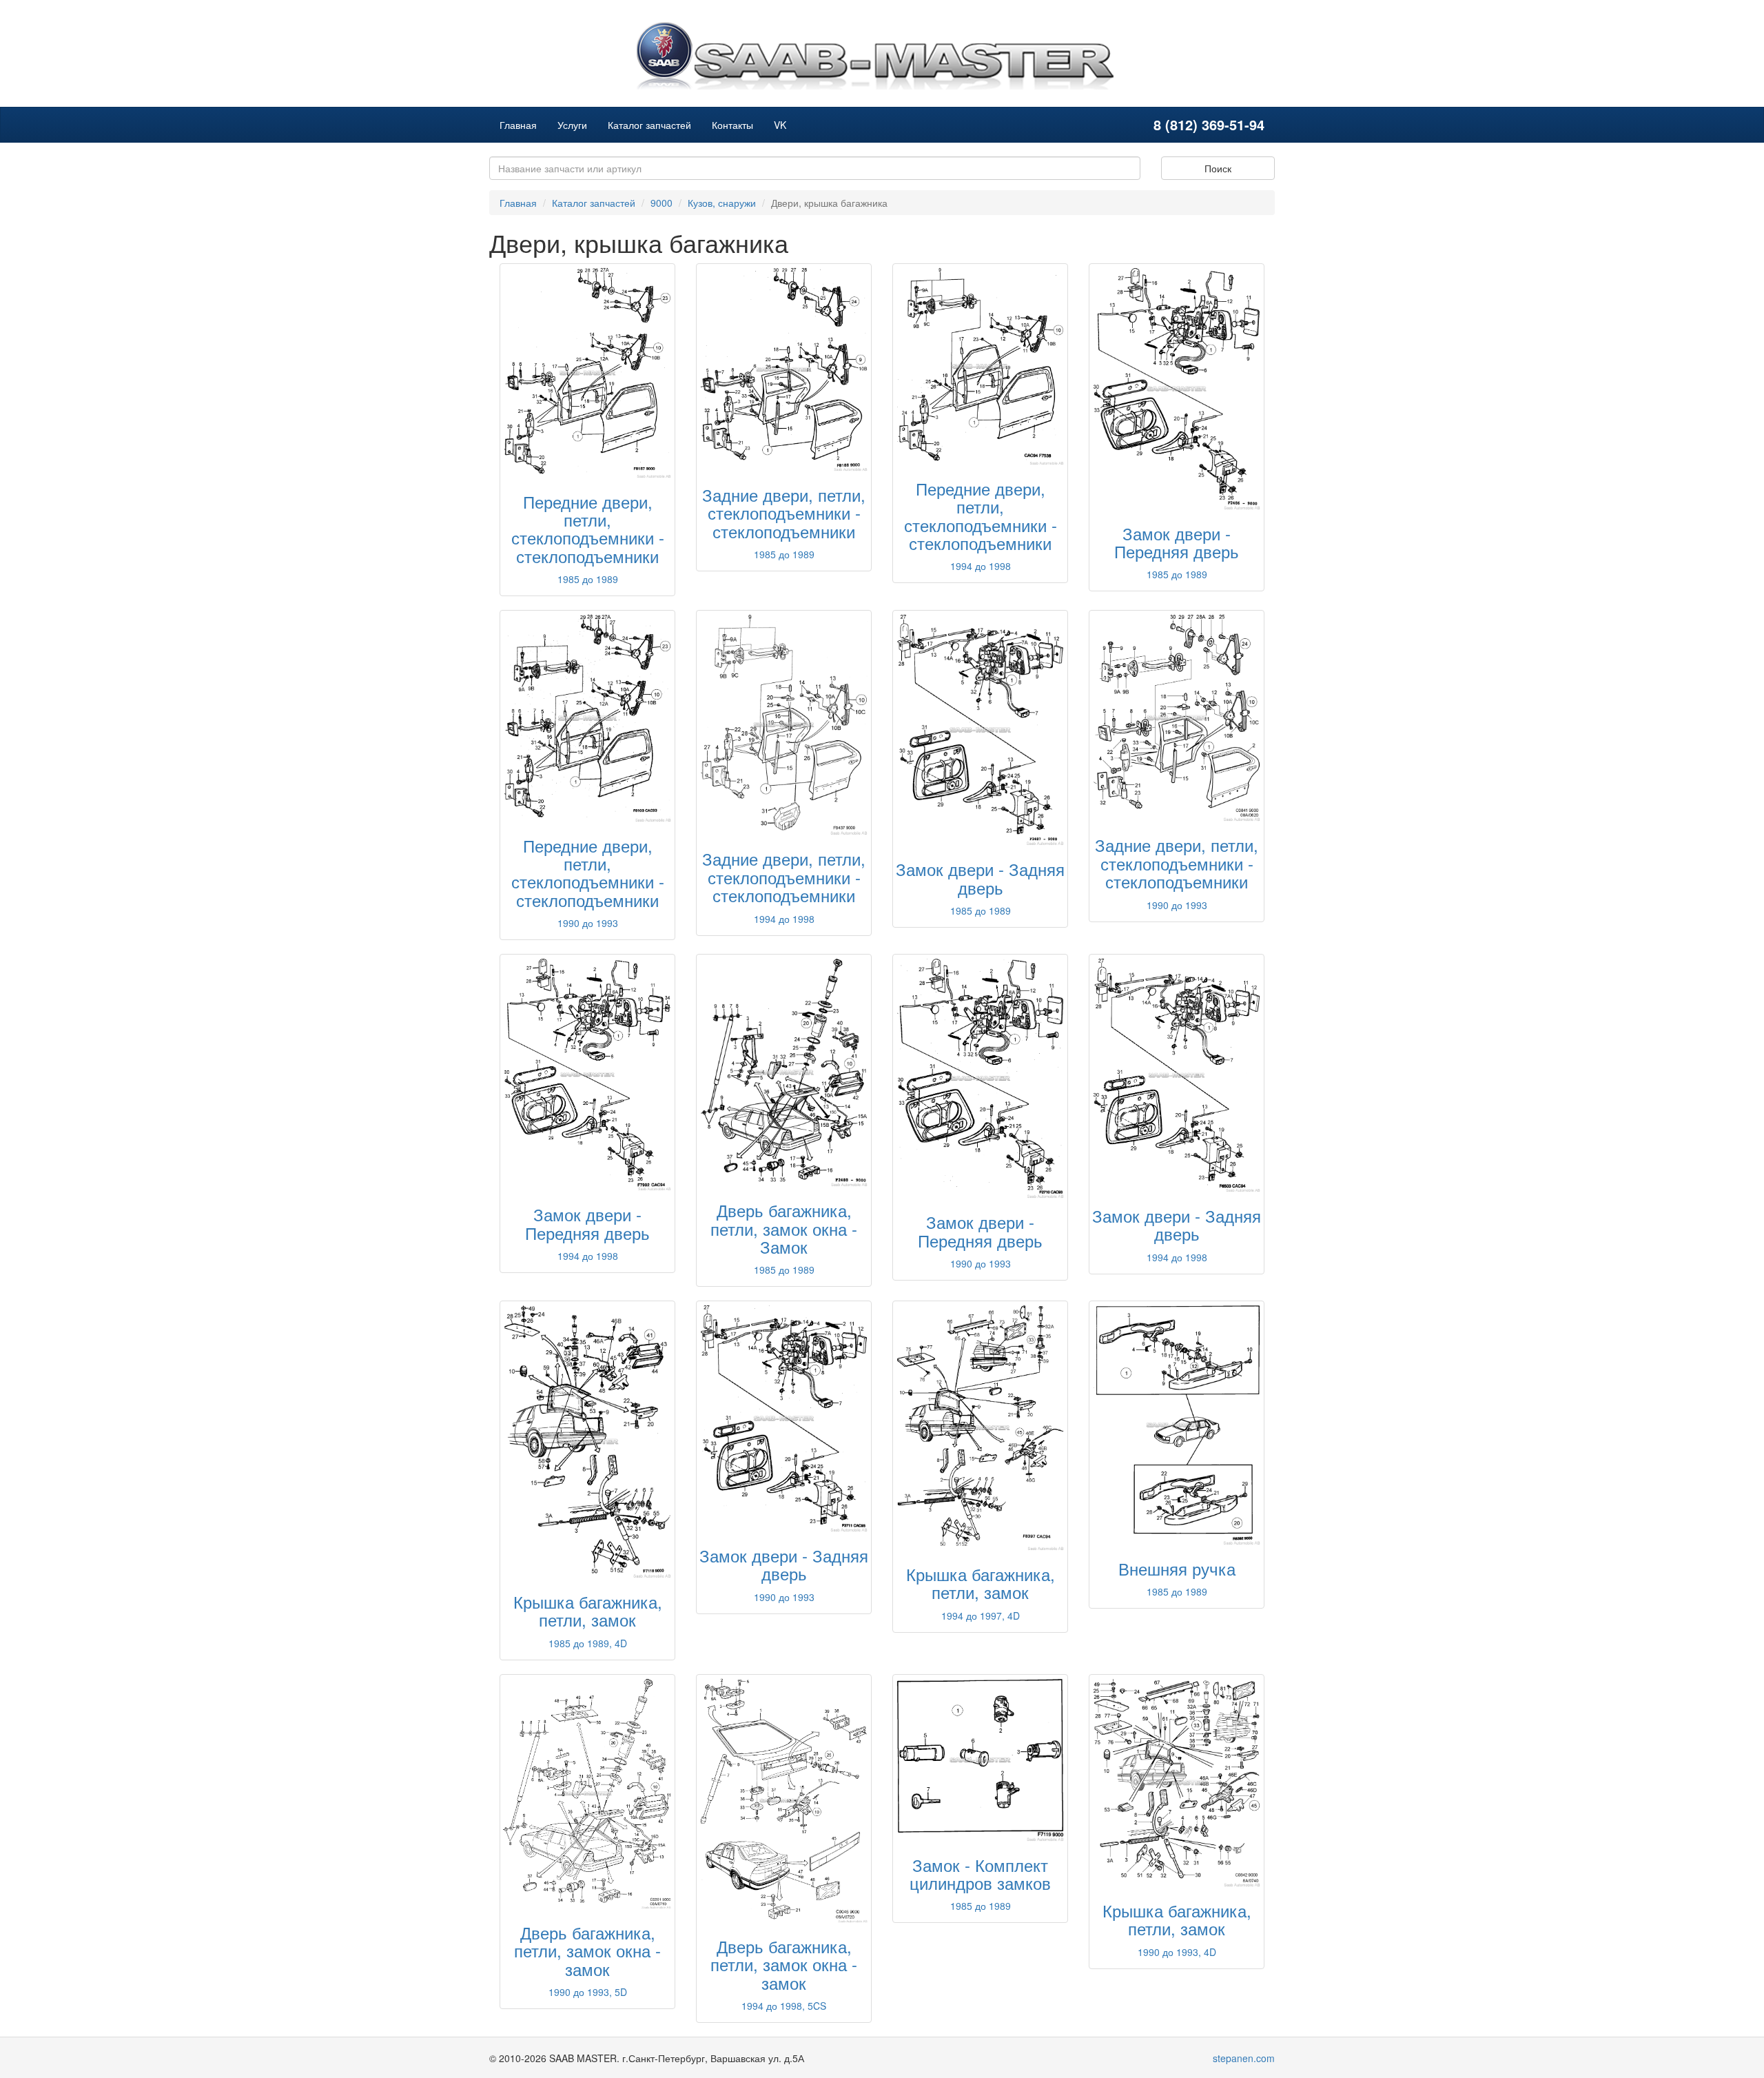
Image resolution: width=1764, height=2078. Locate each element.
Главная (518, 125)
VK (780, 125)
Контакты (732, 125)
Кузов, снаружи (722, 203)
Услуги (572, 125)
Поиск (1218, 168)
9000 (661, 203)
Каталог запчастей (649, 125)
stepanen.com (1244, 2058)
